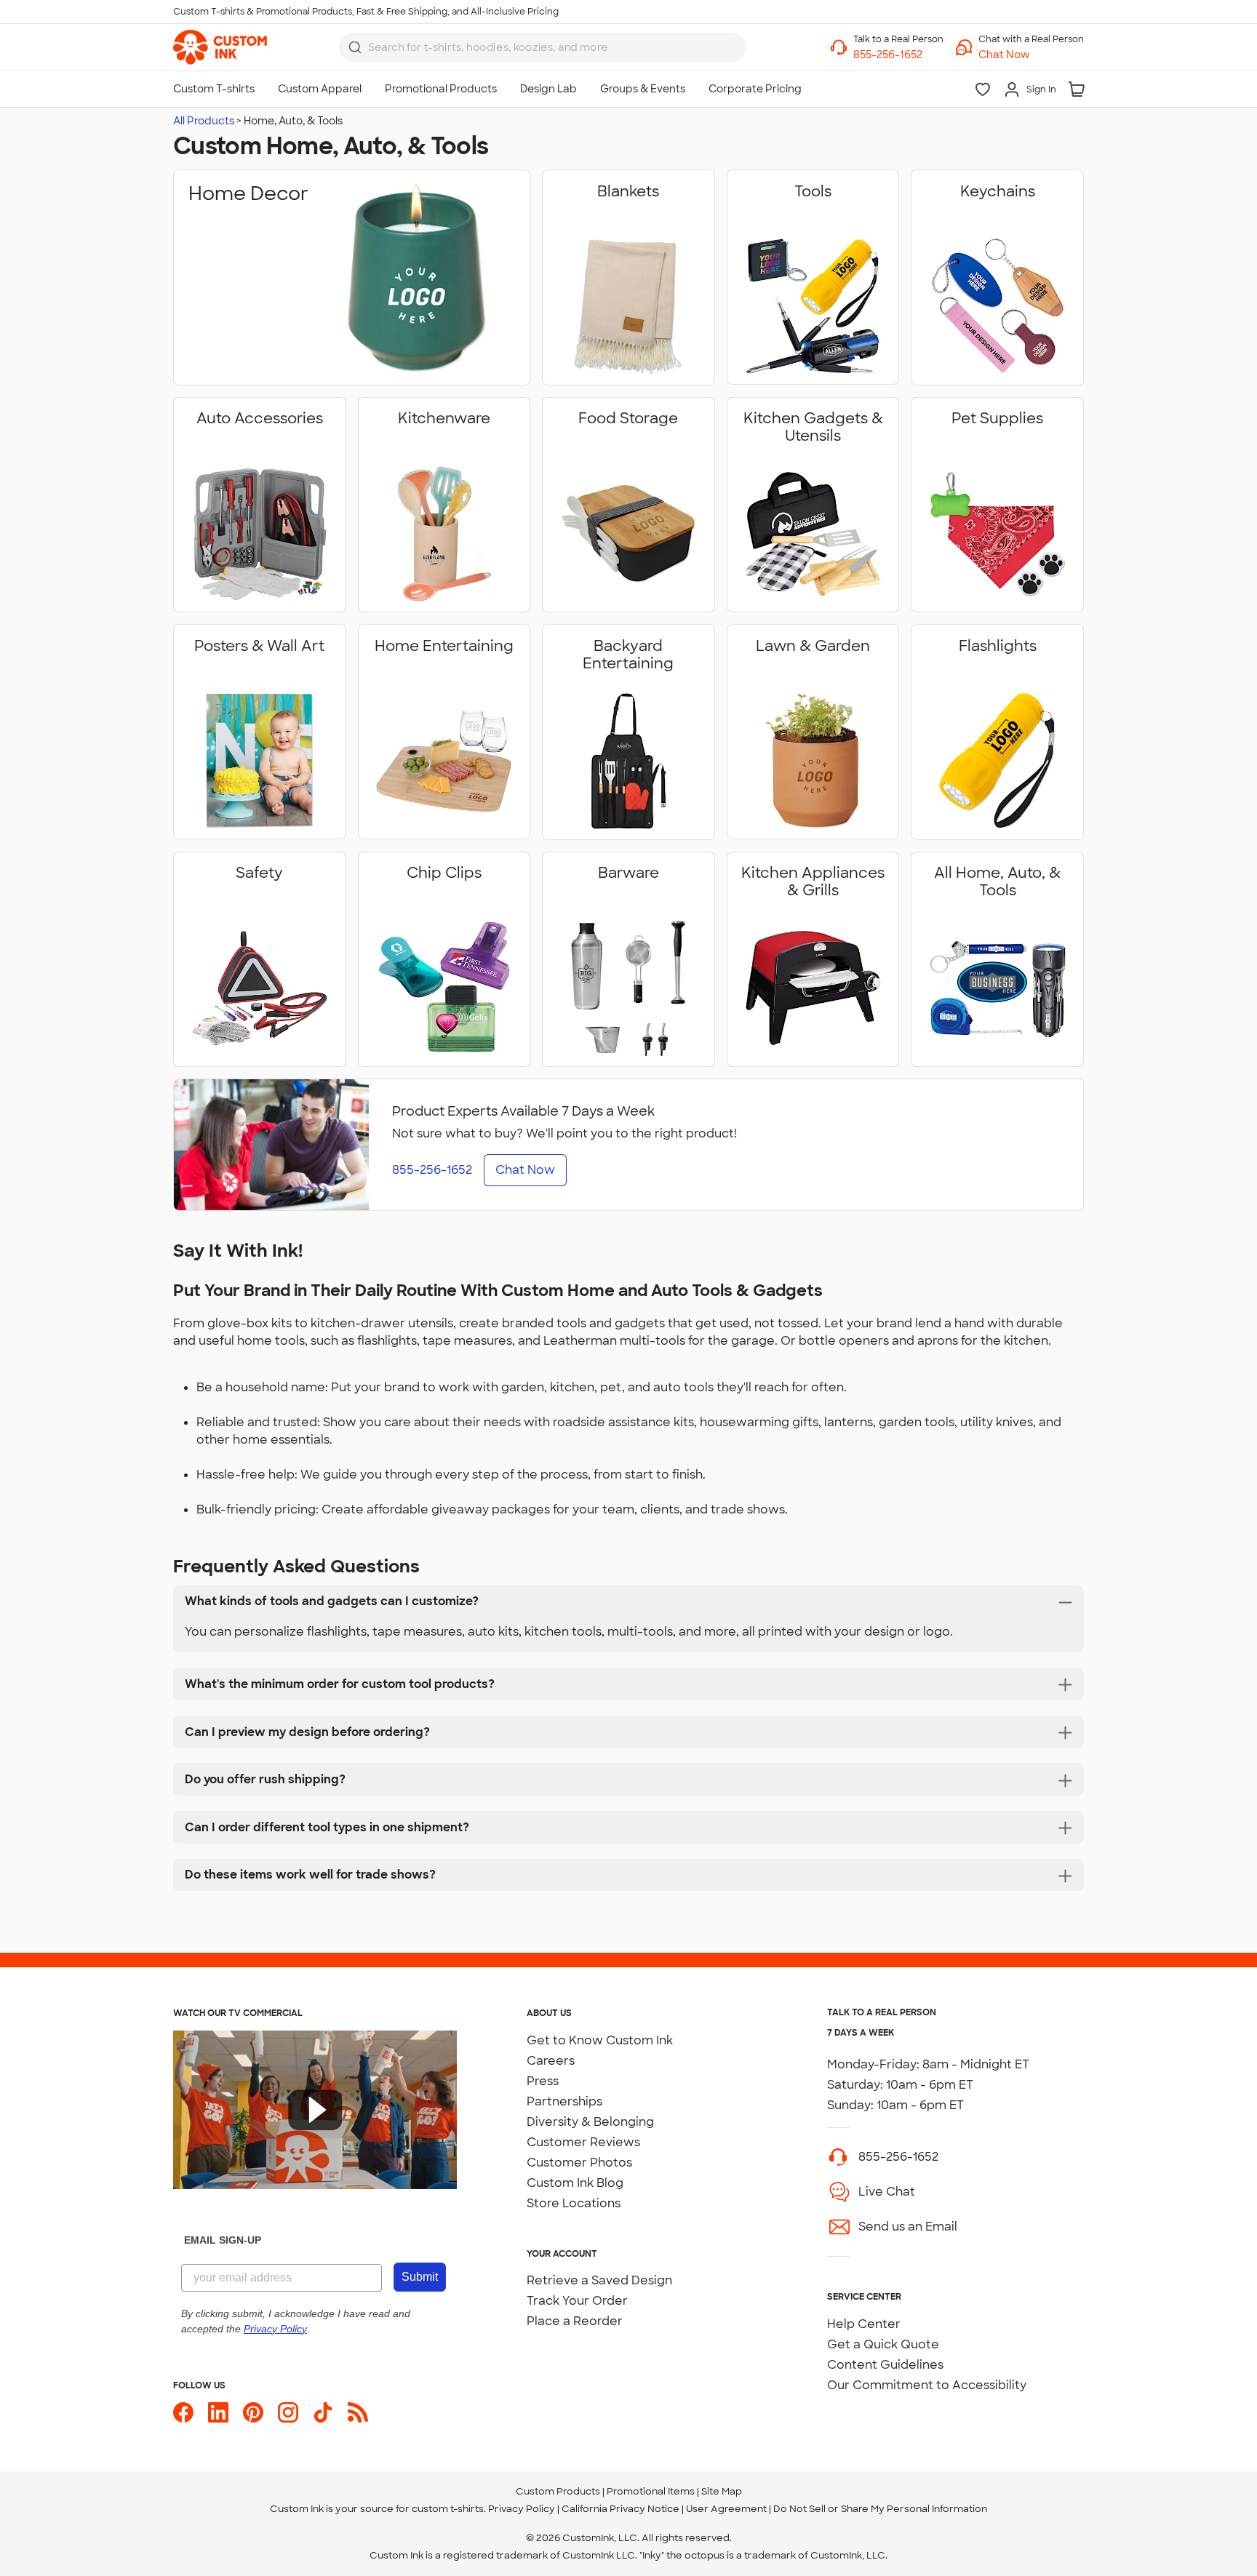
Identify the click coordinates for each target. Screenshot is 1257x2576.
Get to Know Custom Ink (600, 2040)
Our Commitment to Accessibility (927, 2385)
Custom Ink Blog (575, 2183)
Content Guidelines (885, 2365)
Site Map (722, 2491)
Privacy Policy (522, 2509)
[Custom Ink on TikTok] (323, 2412)
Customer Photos (579, 2163)
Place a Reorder (575, 2321)
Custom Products (558, 2491)
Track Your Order (577, 2301)
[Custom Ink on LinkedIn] (218, 2412)
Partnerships (564, 2101)
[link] (220, 47)
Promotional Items (651, 2491)
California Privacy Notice (620, 2509)
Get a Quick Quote (883, 2344)
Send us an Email (908, 2227)
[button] (1031, 55)
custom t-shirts (448, 2509)
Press (543, 2081)
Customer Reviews (583, 2142)
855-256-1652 (898, 2157)
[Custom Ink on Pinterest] (253, 2412)
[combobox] (543, 47)
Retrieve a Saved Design (599, 2280)
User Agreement (726, 2509)
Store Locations (574, 2203)
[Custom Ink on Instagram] (288, 2412)
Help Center (864, 2324)
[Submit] (355, 47)
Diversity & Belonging (590, 2122)
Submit (420, 2277)
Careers (551, 2061)
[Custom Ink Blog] (358, 2412)
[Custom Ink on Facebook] (183, 2412)
